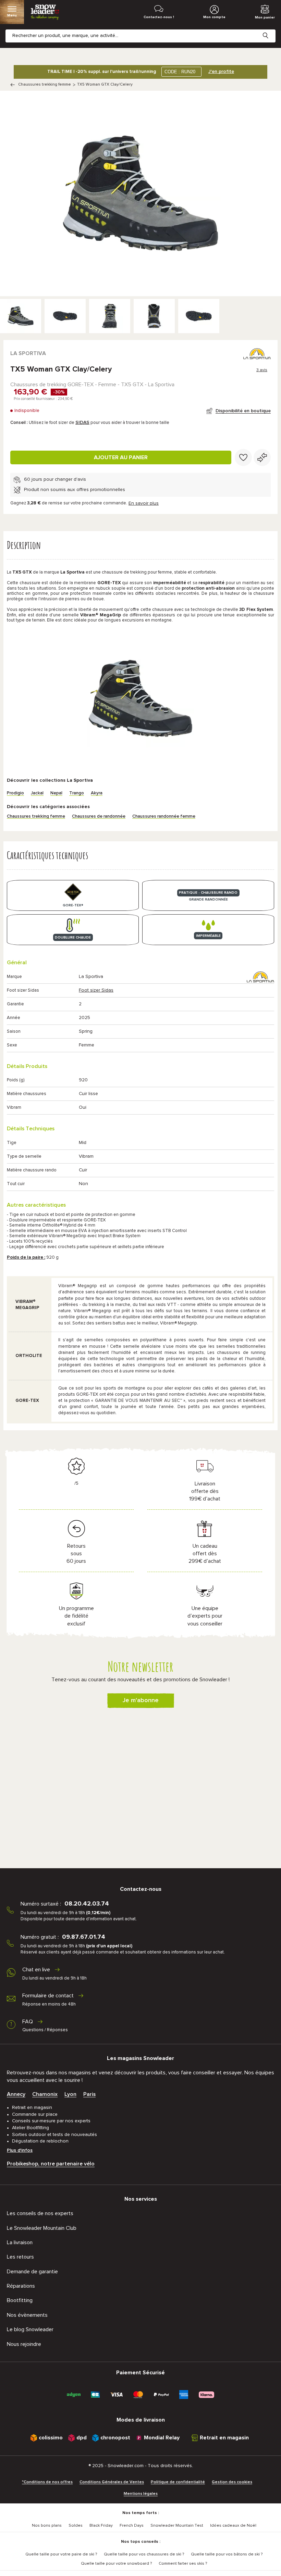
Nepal (56, 793)
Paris (89, 2094)
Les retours (20, 2257)
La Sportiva (28, 353)
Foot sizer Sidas (96, 990)
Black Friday (101, 2526)
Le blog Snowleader (30, 2329)
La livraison (20, 2242)
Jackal (37, 793)
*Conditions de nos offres (47, 2482)
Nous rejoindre (24, 2344)
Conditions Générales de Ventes (112, 2482)
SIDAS (82, 423)
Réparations (21, 2286)
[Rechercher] (271, 30)
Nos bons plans (47, 2526)
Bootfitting (20, 2300)
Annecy (16, 2094)
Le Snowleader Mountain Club (42, 2228)
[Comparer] (262, 457)
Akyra (97, 793)
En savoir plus (144, 503)
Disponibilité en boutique (243, 411)
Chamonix (45, 2094)
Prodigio (15, 793)
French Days (132, 2526)
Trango (77, 793)
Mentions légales (141, 2494)
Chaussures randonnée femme (164, 816)
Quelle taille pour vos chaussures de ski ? (144, 2554)
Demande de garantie (32, 2272)
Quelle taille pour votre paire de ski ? (61, 2554)
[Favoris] (243, 457)
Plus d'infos (20, 2150)
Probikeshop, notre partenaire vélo (51, 2164)
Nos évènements (27, 2315)
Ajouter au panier (121, 457)
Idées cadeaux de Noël (233, 2526)
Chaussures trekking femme (45, 85)
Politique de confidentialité (178, 2482)
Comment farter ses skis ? (183, 2564)
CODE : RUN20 (180, 72)
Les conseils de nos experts (40, 2213)
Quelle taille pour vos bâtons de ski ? (227, 2554)
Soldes (76, 2526)
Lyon (70, 2094)
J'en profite (221, 72)
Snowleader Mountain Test (177, 2526)
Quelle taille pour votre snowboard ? (116, 2564)
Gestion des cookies (232, 2482)
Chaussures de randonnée (99, 816)
